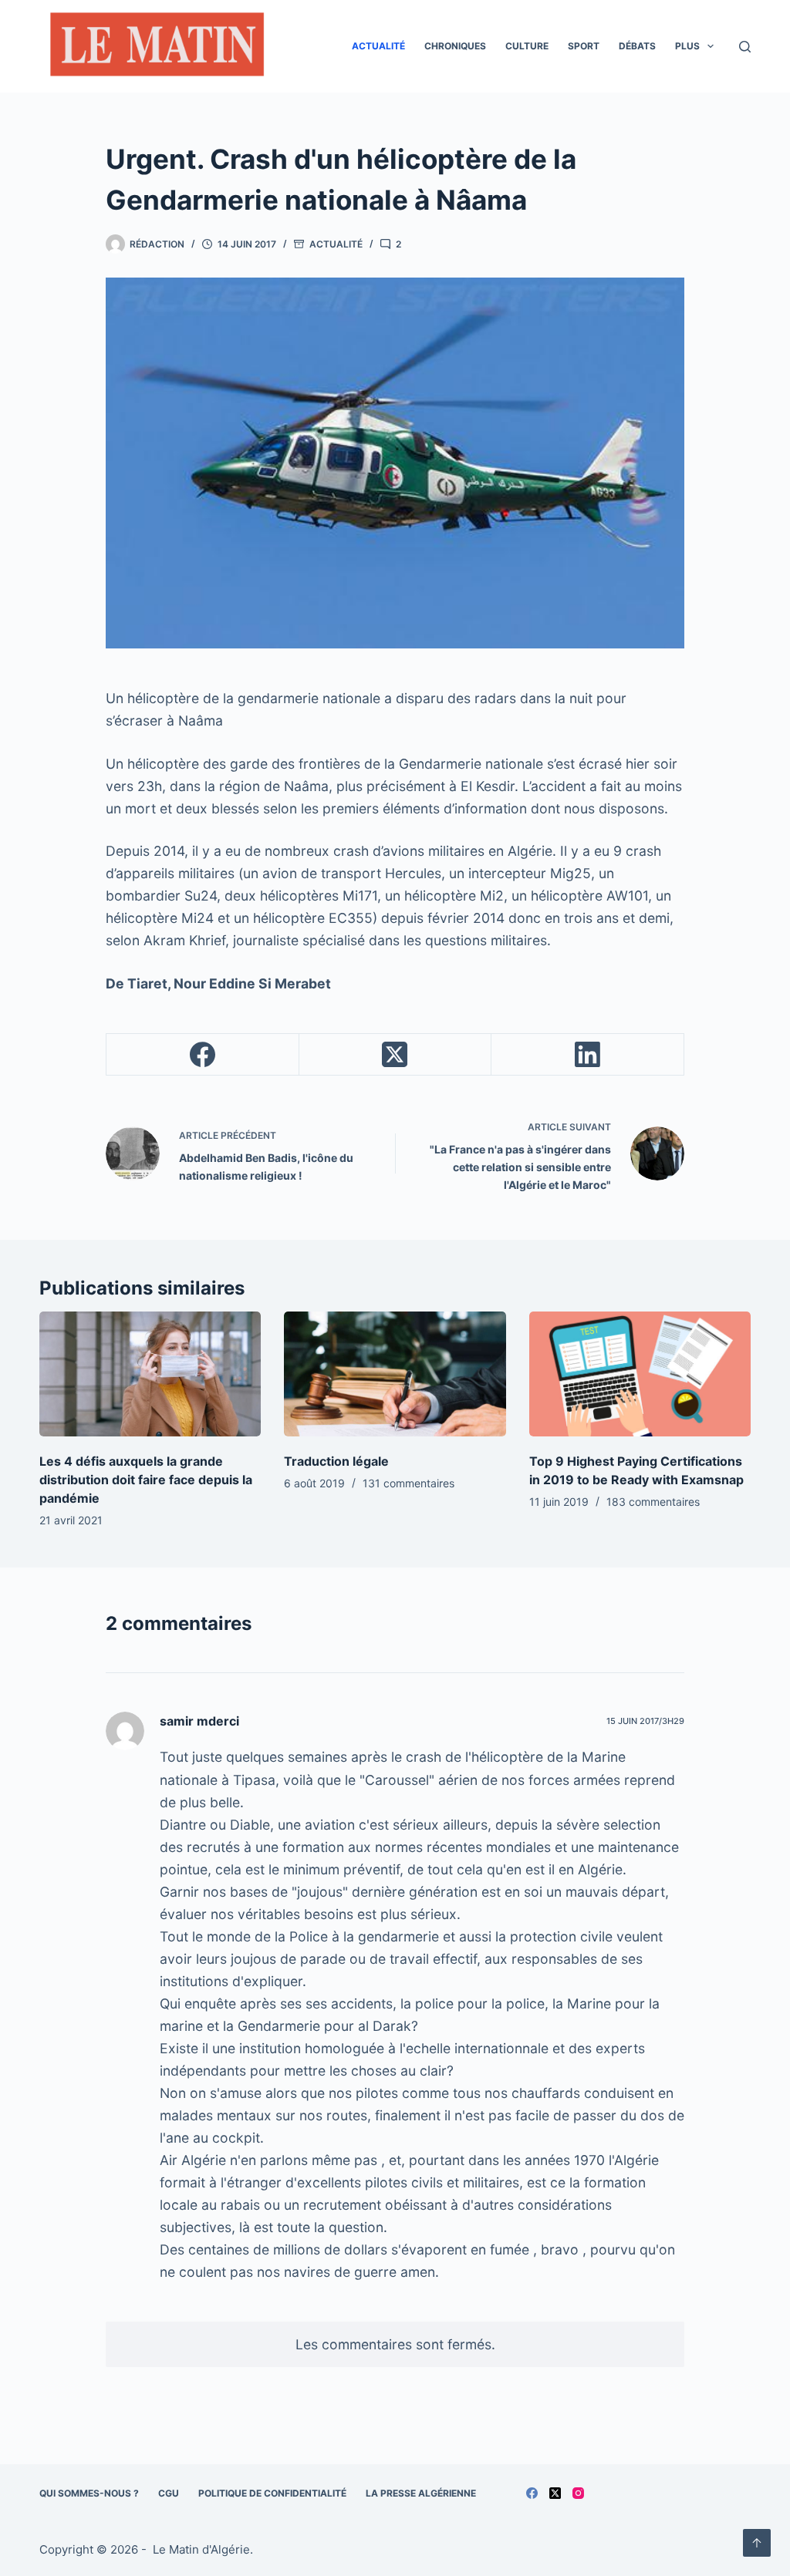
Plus (687, 46)
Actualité (378, 46)
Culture (527, 46)
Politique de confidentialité (272, 2493)
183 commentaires (653, 1502)
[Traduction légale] (395, 1374)
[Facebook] (203, 1055)
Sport (584, 46)
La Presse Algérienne (421, 2493)
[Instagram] (578, 2493)
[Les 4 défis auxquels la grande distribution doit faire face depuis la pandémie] (150, 1374)
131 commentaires (409, 1483)
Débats (637, 46)
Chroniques (455, 46)
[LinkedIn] (588, 1055)
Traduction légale (336, 1461)
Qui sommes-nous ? (89, 2493)
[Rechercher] (745, 47)
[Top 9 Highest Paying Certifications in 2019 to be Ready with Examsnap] (640, 1374)
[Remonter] (757, 2543)
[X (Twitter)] (396, 1055)
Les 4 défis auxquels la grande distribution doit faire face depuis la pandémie (146, 1480)
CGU (169, 2493)
